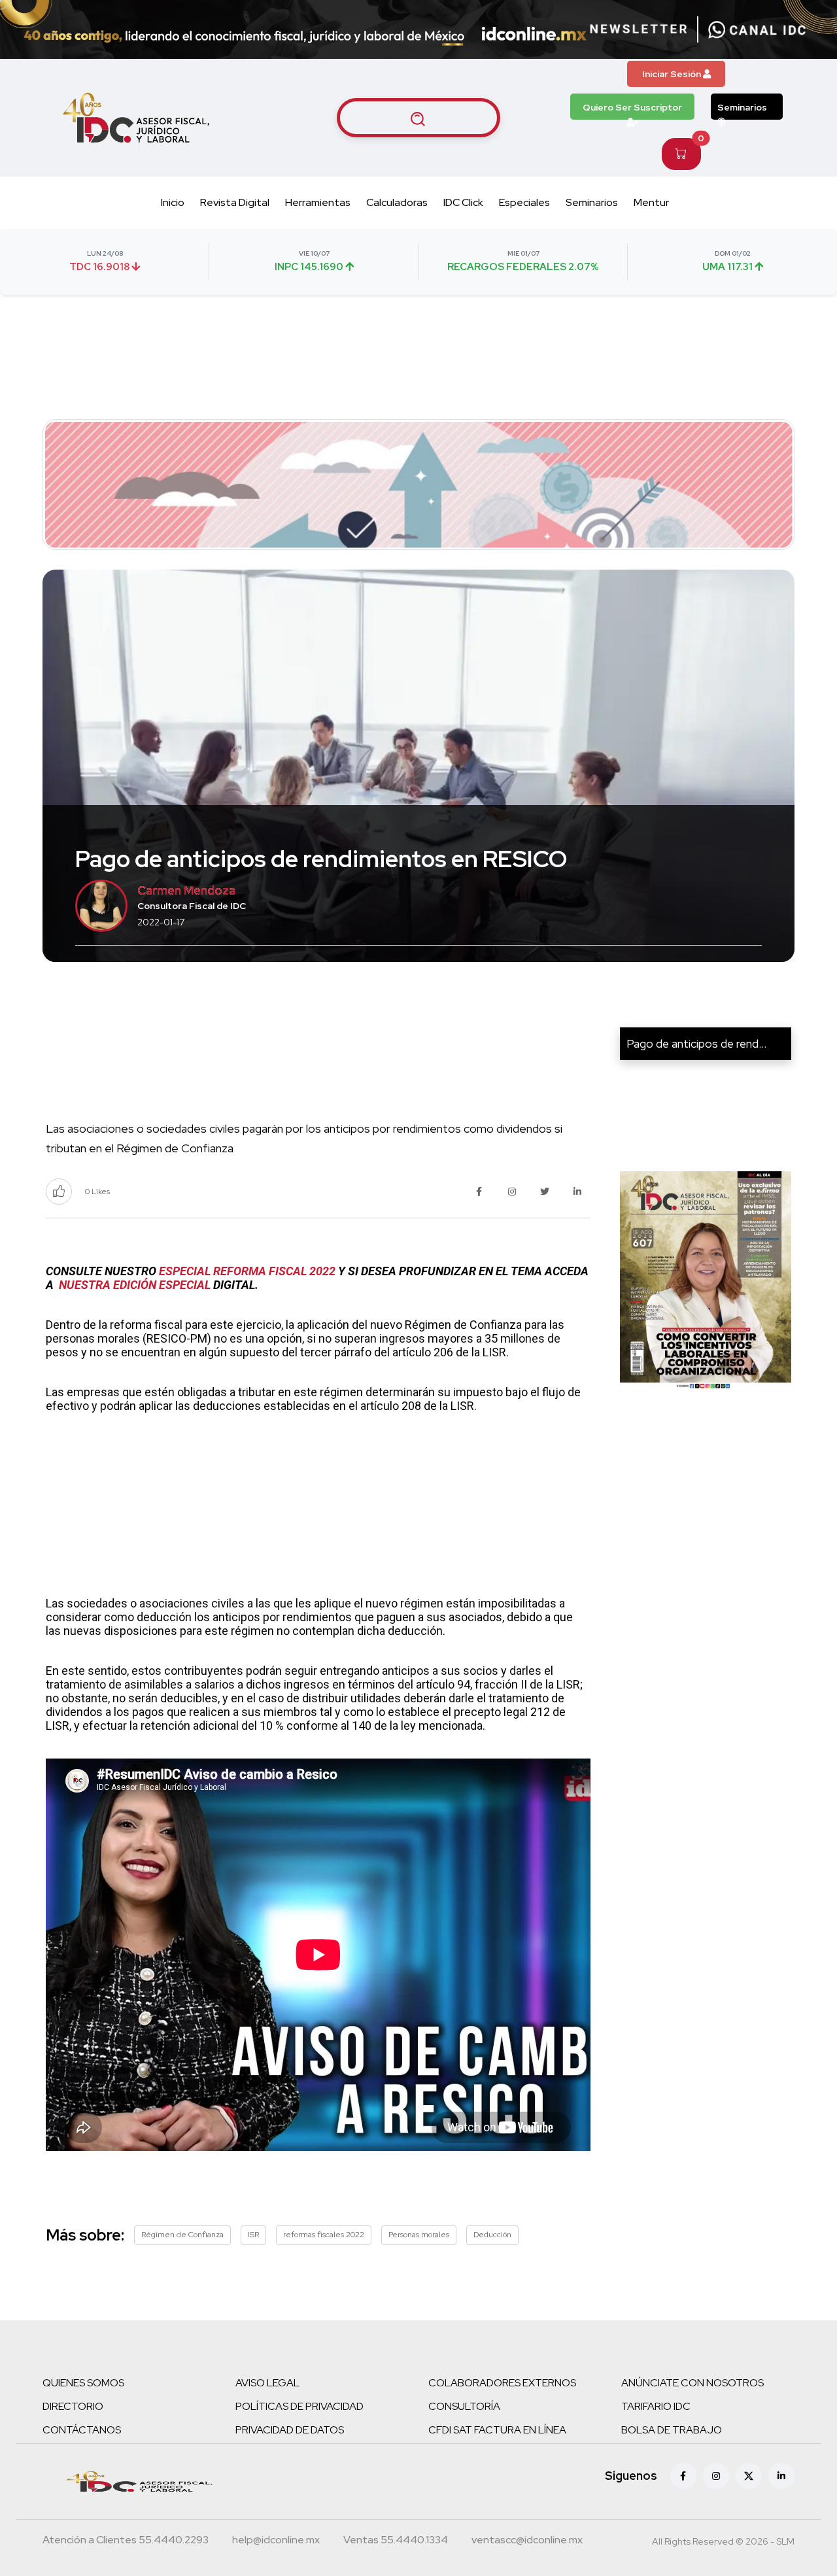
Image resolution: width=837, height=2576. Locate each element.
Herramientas (318, 202)
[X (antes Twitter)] (749, 2476)
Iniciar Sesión (673, 74)
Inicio (173, 202)
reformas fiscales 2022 (324, 2235)
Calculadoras (397, 202)
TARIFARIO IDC (656, 2406)
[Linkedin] (781, 2476)
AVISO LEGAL (267, 2383)
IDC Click (463, 202)
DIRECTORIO (73, 2406)
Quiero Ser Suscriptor (632, 107)
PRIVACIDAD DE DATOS (290, 2430)
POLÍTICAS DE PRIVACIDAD (299, 2406)
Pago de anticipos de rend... (696, 1043)
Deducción (492, 2235)
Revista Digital (235, 202)
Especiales (524, 202)
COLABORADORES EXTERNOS (502, 2383)
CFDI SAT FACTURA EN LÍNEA (497, 2430)
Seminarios (742, 107)
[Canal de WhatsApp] (757, 29)
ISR (253, 2235)
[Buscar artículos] (418, 118)
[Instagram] (716, 2476)
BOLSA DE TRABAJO (672, 2430)
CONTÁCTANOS (82, 2430)
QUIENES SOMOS (83, 2383)
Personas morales (419, 2235)
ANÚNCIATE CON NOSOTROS (692, 2383)
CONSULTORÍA (464, 2406)
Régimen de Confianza (182, 2235)
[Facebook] (683, 2476)
